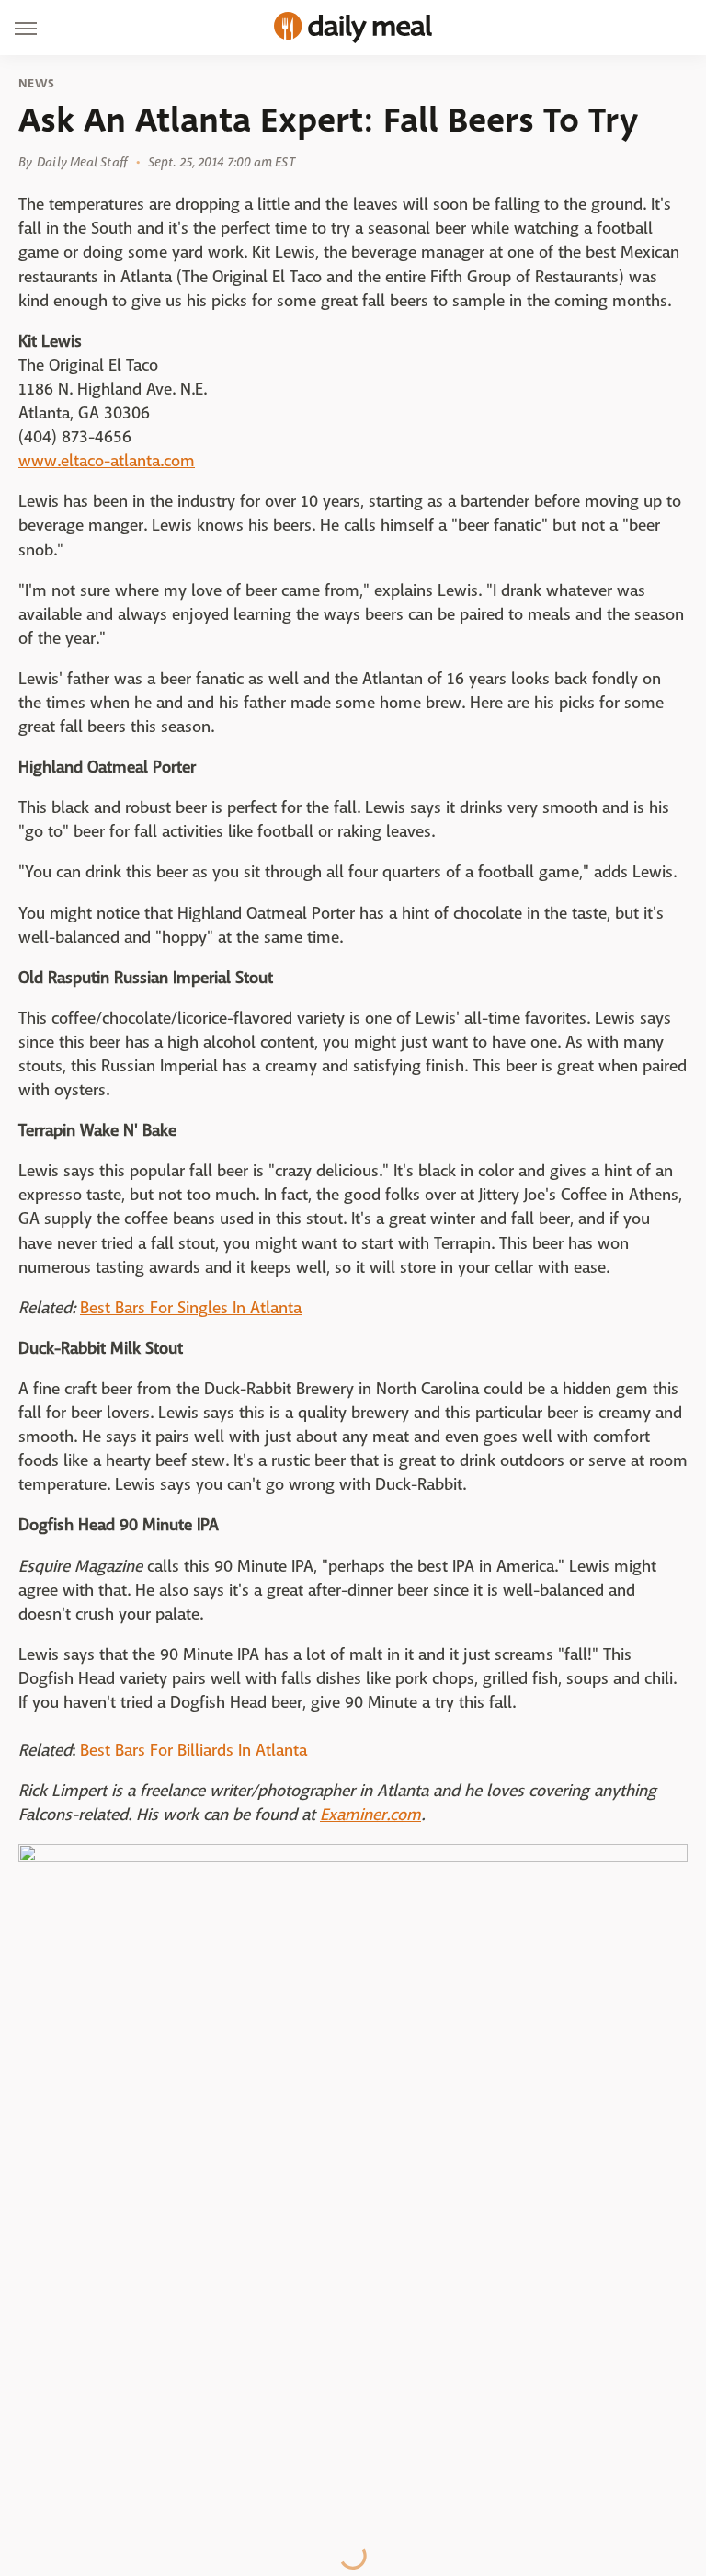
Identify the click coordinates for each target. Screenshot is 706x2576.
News (36, 84)
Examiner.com (370, 1815)
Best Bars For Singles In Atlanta (191, 1308)
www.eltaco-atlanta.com (107, 461)
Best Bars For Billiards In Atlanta (194, 1751)
